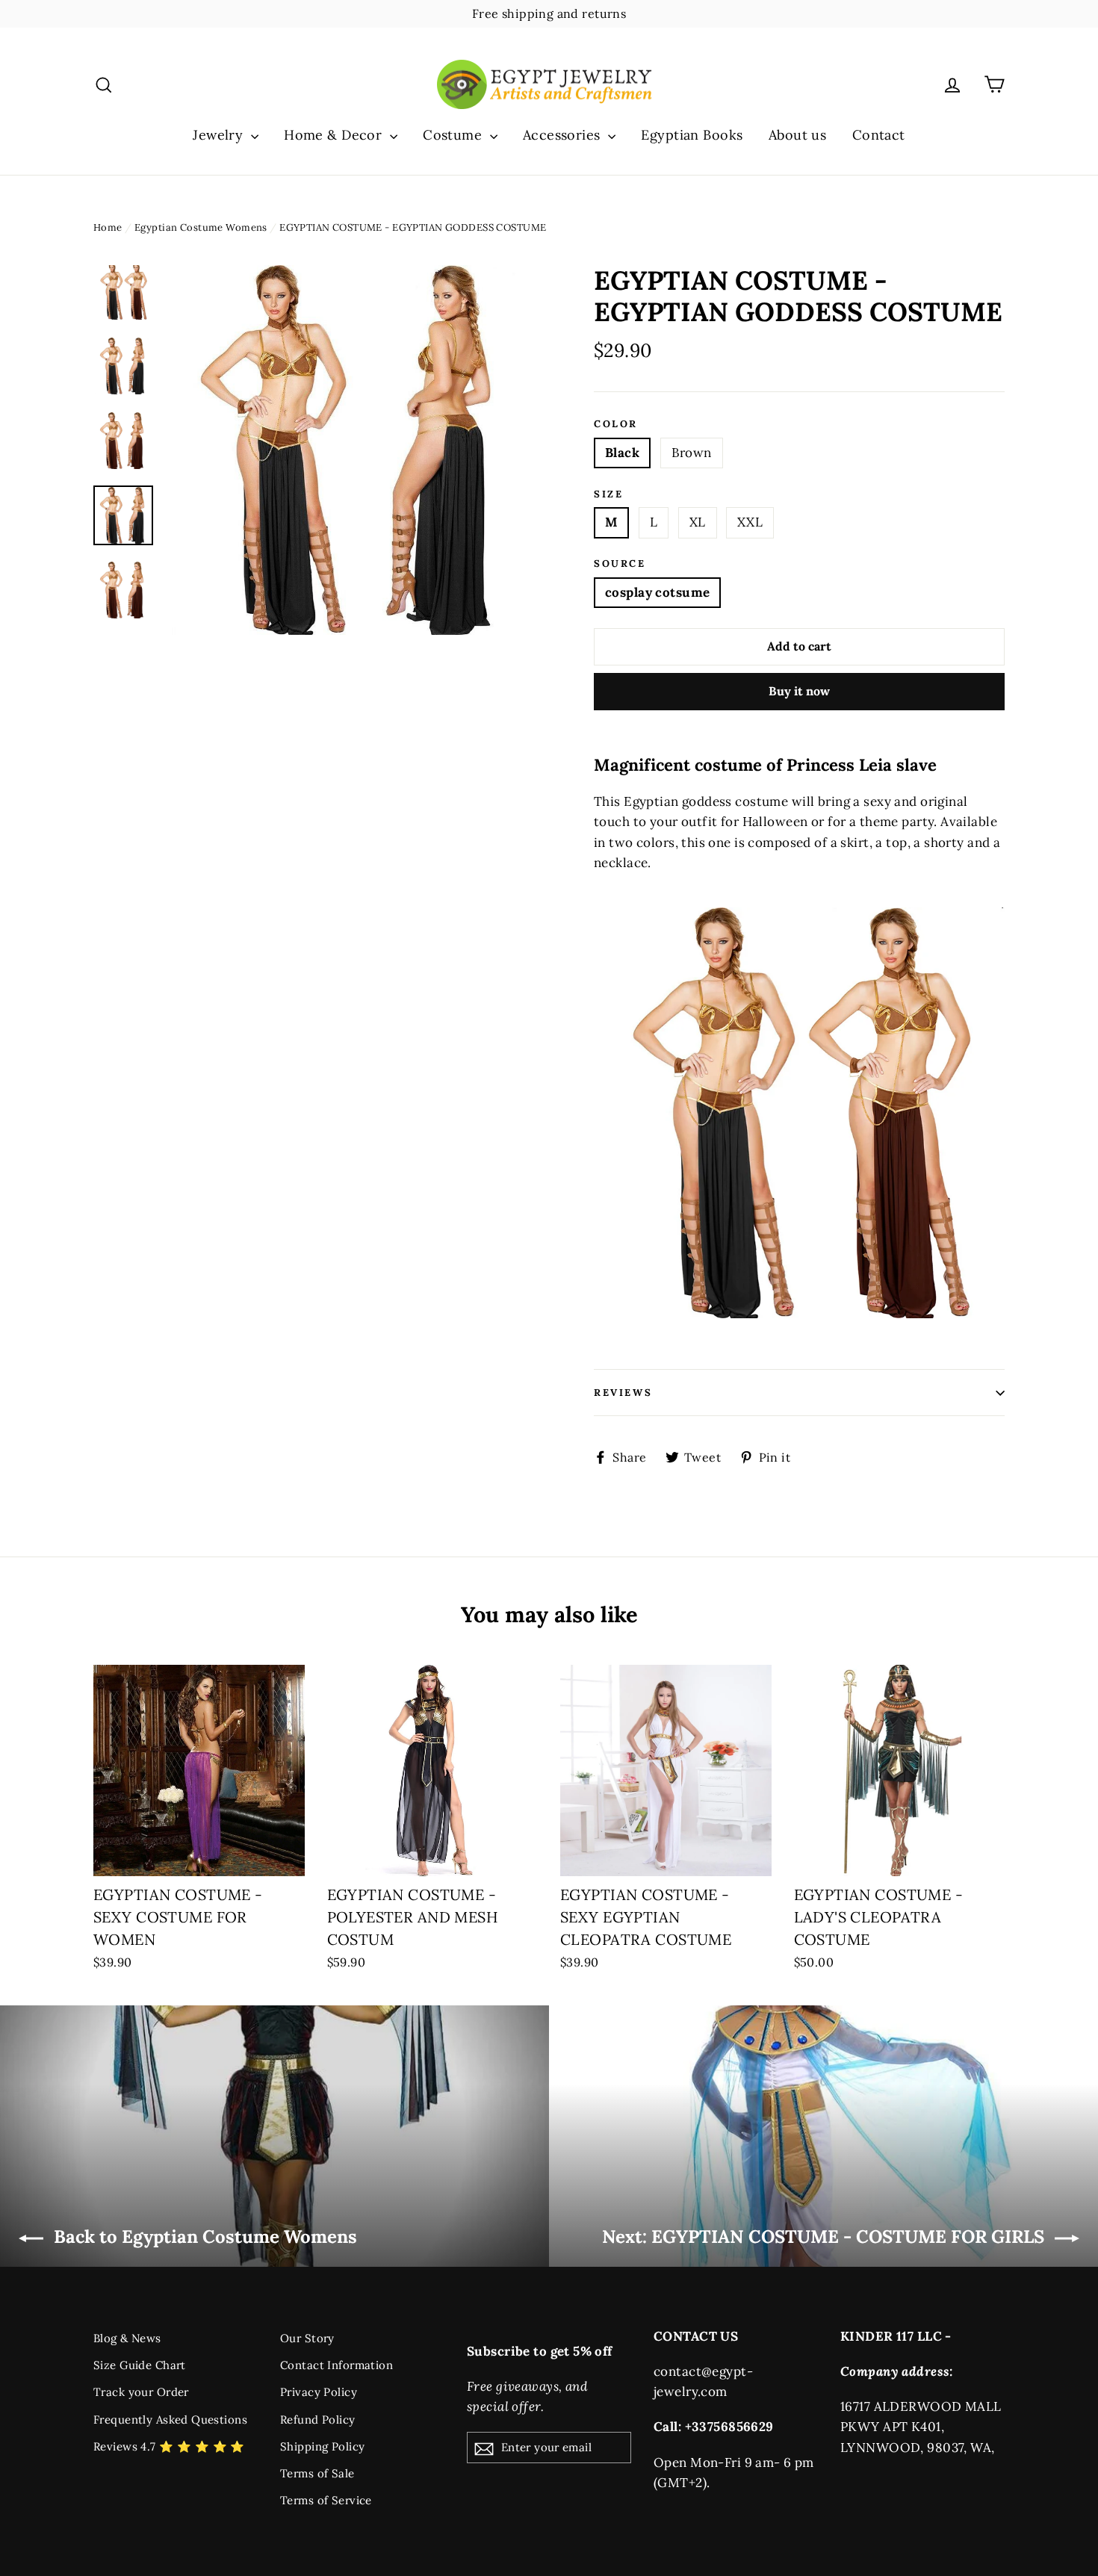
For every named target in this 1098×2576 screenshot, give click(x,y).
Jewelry (220, 135)
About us (797, 135)
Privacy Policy (319, 2392)
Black (622, 453)
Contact (879, 135)
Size (608, 494)
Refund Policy (318, 2420)
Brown (692, 453)
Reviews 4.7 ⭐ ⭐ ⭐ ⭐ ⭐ (169, 2446)
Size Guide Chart (140, 2365)
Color (616, 424)
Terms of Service (326, 2500)
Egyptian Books (692, 135)
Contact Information (336, 2365)
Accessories (564, 135)
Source (620, 564)
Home (108, 227)
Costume (454, 135)
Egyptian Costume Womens (201, 227)
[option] (353, 450)
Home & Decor (335, 135)
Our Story (307, 2338)
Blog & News (127, 2338)
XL (698, 522)
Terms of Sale (317, 2473)
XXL (750, 522)
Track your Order (141, 2392)
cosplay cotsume (657, 592)
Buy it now (799, 691)
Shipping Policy (322, 2446)
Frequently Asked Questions (170, 2420)
